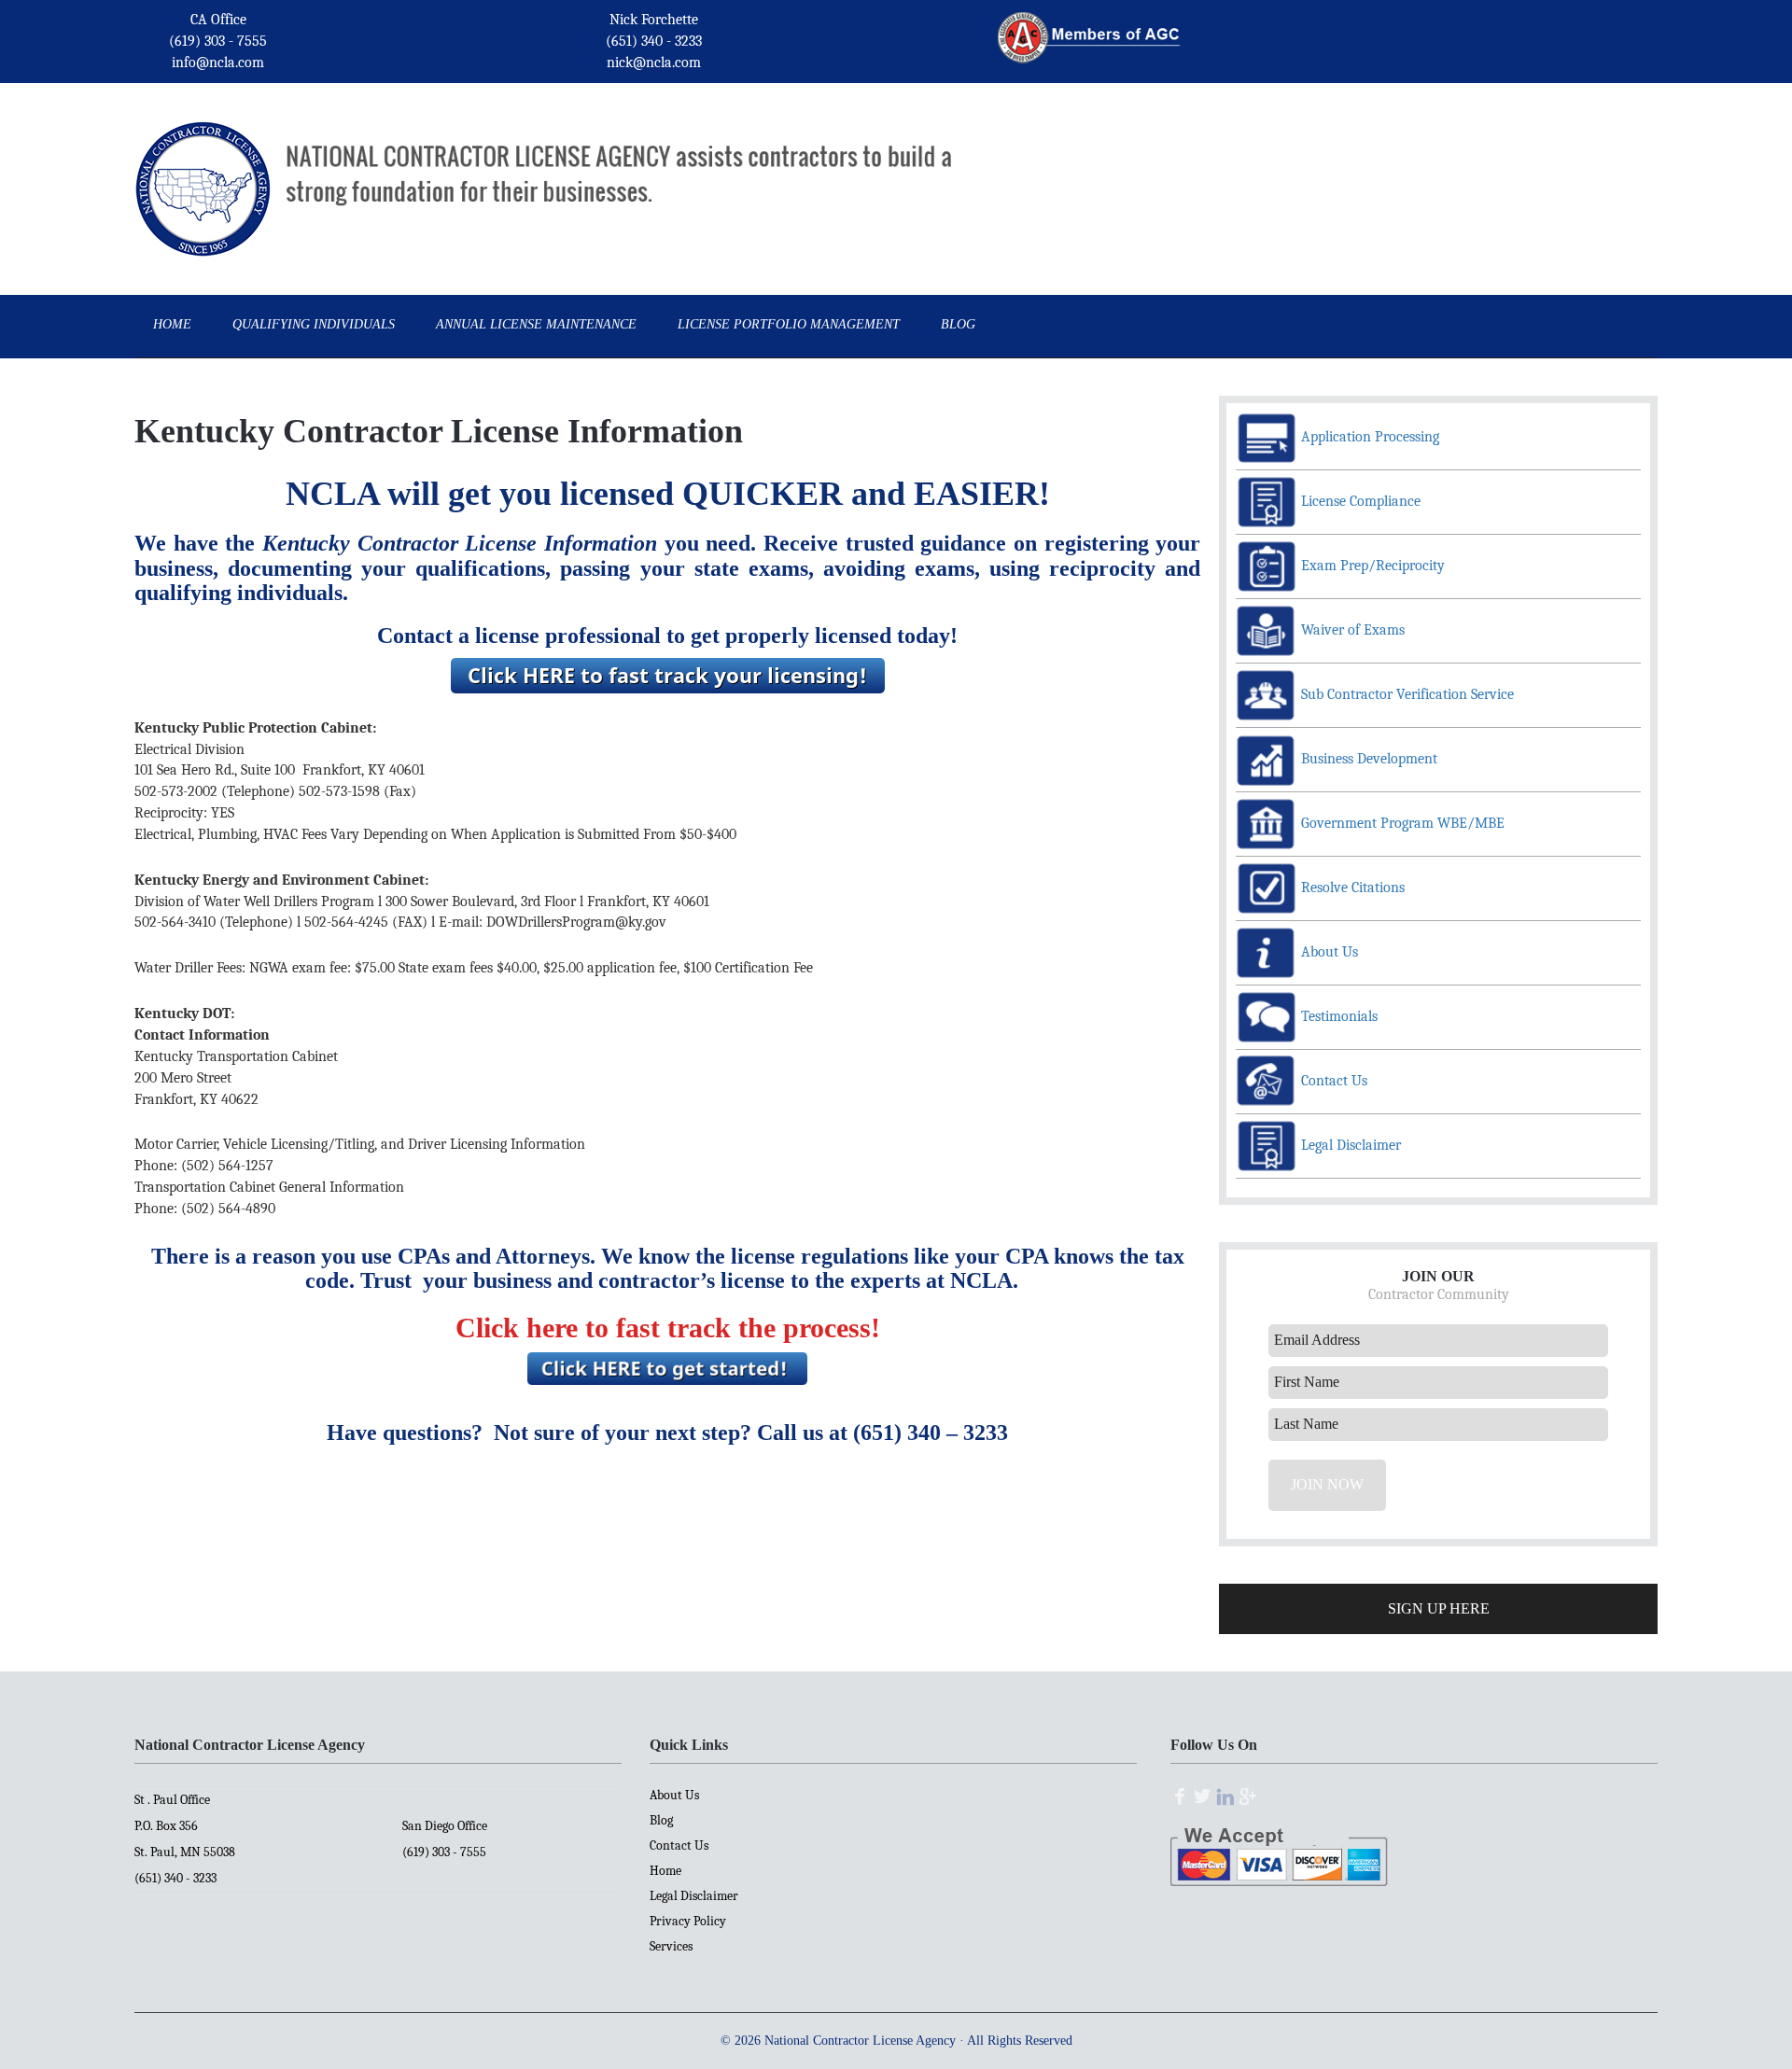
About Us (674, 1795)
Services (671, 1946)
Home (665, 1871)
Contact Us (679, 1845)
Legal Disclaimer (694, 1896)
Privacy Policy (688, 1921)
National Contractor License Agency (203, 162)
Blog (661, 1820)
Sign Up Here (1439, 1608)
